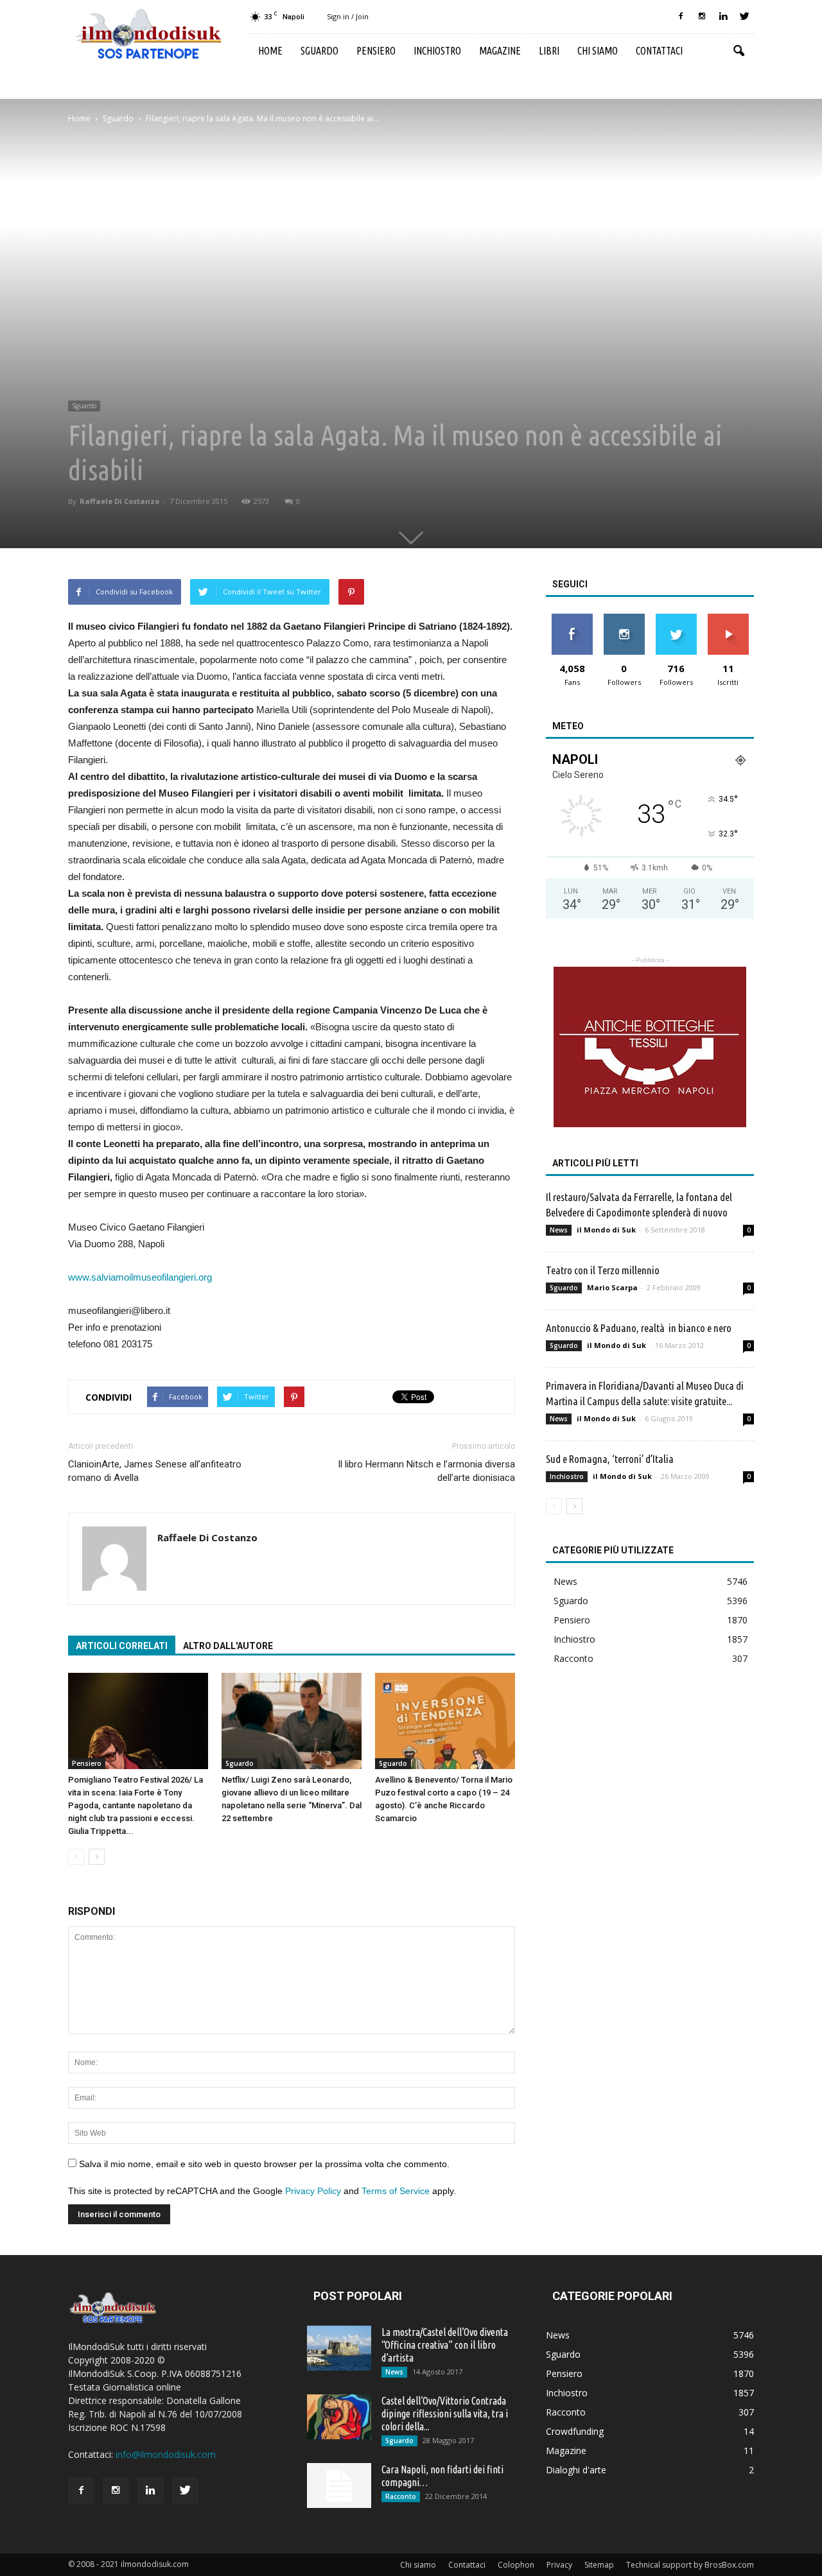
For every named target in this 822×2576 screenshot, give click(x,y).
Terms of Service (396, 2191)
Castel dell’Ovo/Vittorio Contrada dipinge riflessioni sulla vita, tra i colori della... (445, 2414)
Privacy (559, 2565)
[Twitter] (744, 17)
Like (572, 618)
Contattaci (659, 51)
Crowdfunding (575, 2431)
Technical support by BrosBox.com (690, 2565)
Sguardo (319, 51)
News (559, 1230)
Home (270, 51)
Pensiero (376, 51)
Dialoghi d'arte (576, 2470)
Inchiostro (437, 51)
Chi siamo (598, 51)
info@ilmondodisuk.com (166, 2454)
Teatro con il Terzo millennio (603, 1270)
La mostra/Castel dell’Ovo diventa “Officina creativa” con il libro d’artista (445, 2345)
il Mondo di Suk (606, 1230)
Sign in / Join (348, 16)
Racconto (573, 1658)
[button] (739, 51)
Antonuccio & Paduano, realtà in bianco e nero (639, 1328)
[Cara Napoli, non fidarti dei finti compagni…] (339, 2485)
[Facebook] (681, 17)
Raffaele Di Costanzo (119, 501)
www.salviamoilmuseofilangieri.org (140, 1277)
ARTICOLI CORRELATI (122, 1646)
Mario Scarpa (612, 1287)
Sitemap (599, 2565)
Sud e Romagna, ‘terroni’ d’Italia (610, 1459)
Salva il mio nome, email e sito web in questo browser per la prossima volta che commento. (264, 2164)
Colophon (516, 2565)
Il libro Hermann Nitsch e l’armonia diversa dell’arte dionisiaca (426, 1471)
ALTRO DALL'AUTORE (228, 1646)
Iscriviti (728, 618)
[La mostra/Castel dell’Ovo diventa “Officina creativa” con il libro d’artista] (339, 2348)
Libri (549, 51)
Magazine (500, 51)
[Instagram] (702, 17)
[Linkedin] (723, 17)
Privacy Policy (313, 2191)
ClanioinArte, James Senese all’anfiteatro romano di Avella (155, 1471)
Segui (624, 618)
